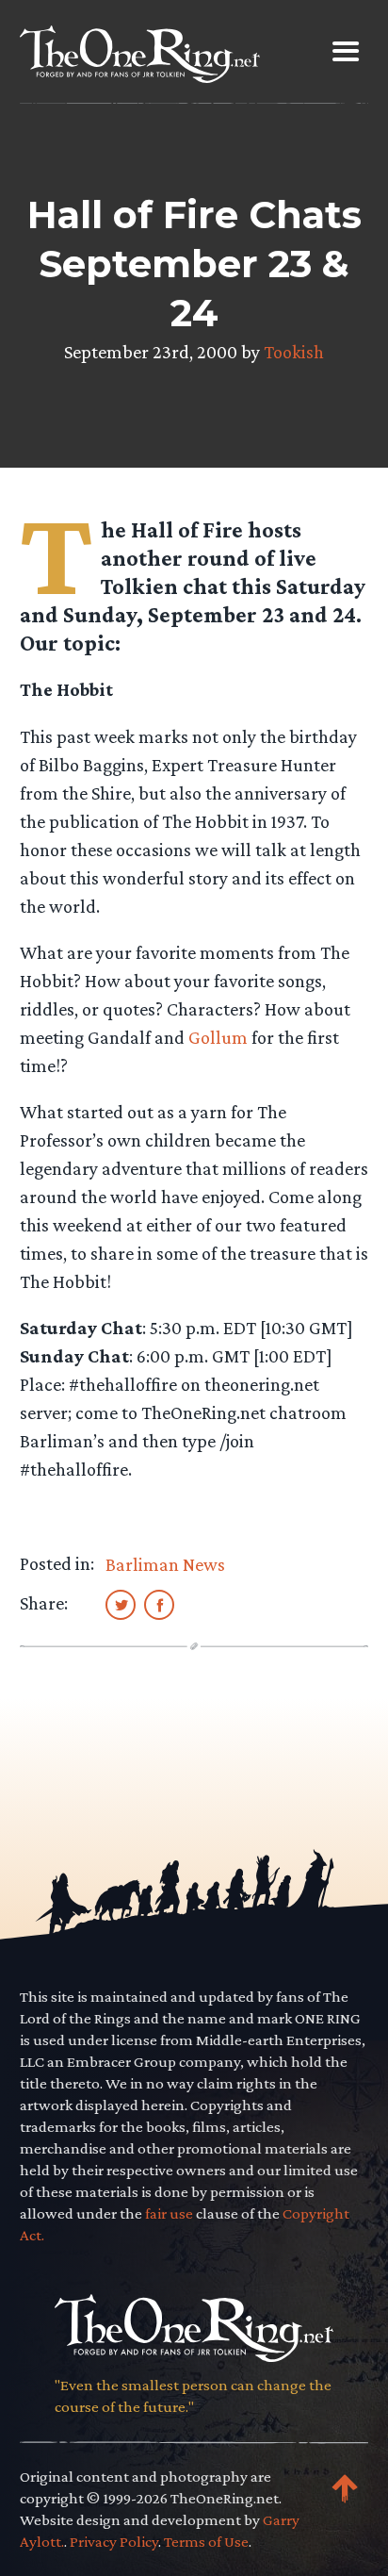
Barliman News (165, 1564)
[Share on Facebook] (159, 1604)
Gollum (218, 1037)
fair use (169, 2213)
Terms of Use (206, 2542)
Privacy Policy (114, 2542)
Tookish (294, 352)
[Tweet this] (121, 1604)
